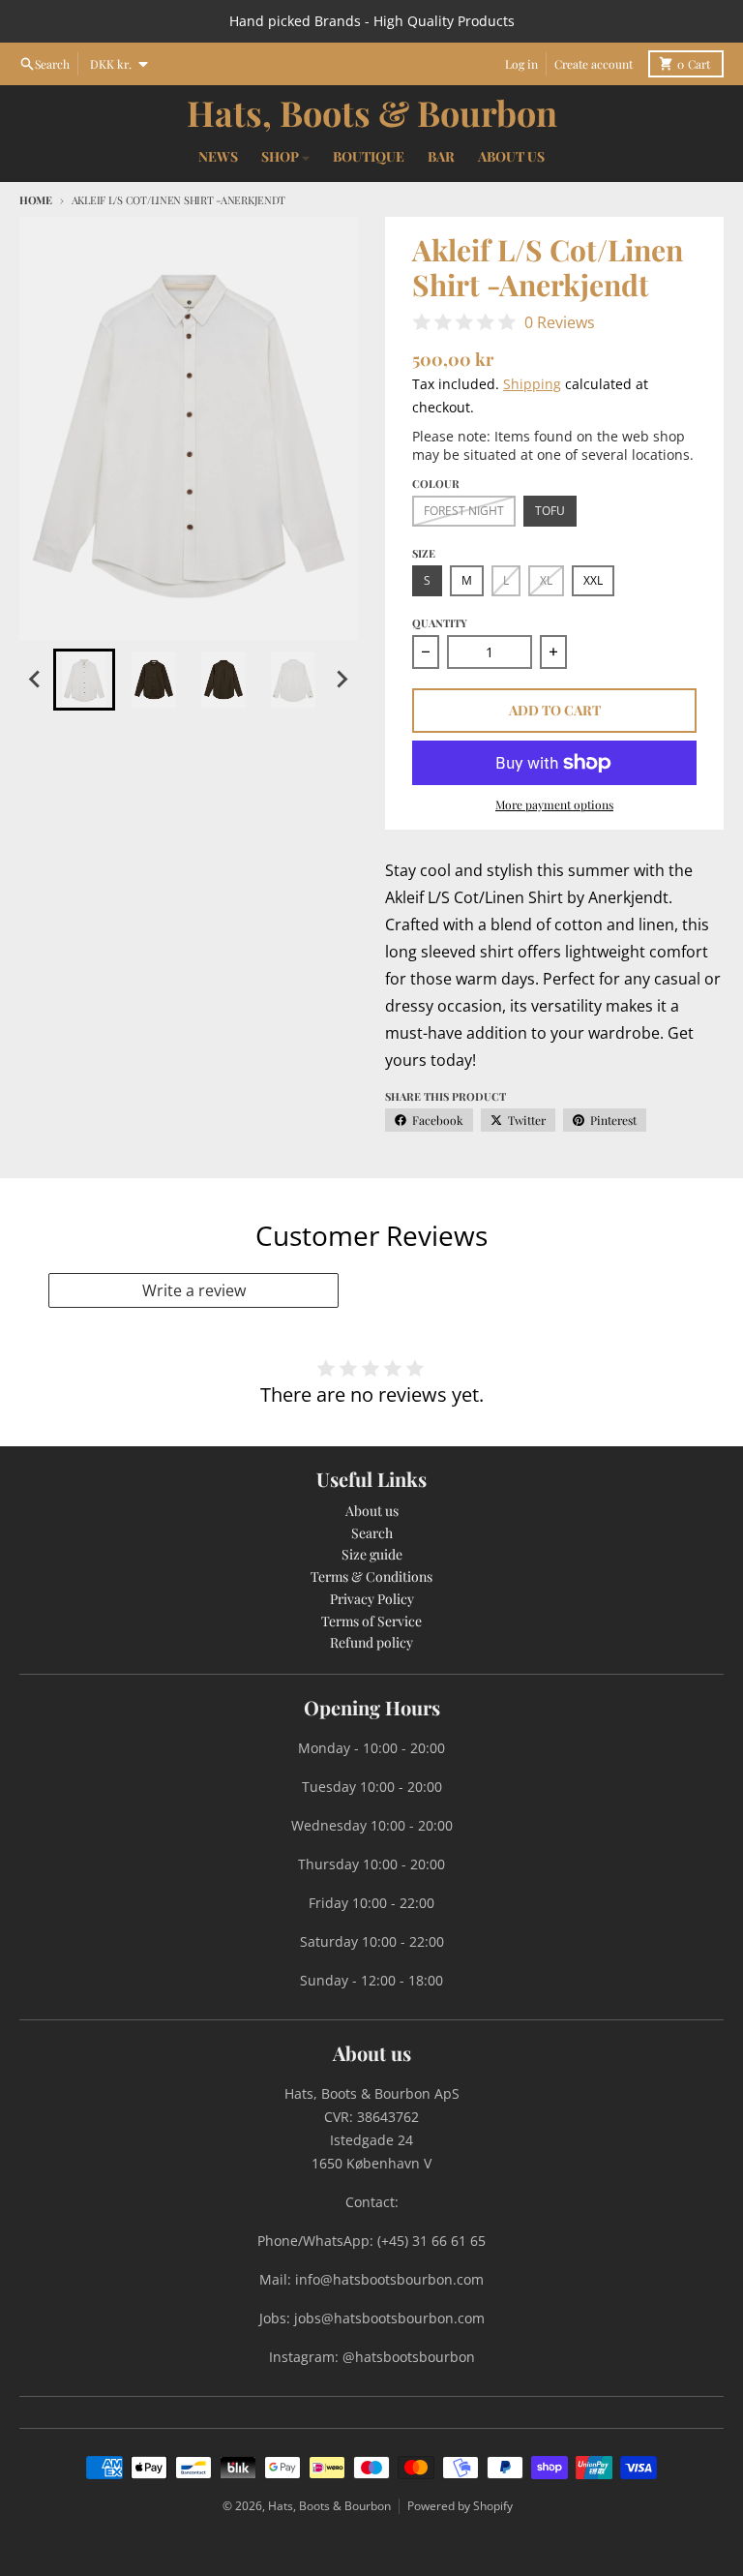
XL (546, 580)
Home (36, 200)
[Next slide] (342, 680)
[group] (84, 680)
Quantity (440, 623)
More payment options (554, 804)
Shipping (532, 384)
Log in (521, 64)
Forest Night (464, 511)
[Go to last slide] (36, 680)
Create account (594, 64)
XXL (593, 580)
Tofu (550, 511)
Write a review (194, 1290)
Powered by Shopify (460, 2506)
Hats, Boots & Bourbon (372, 112)
